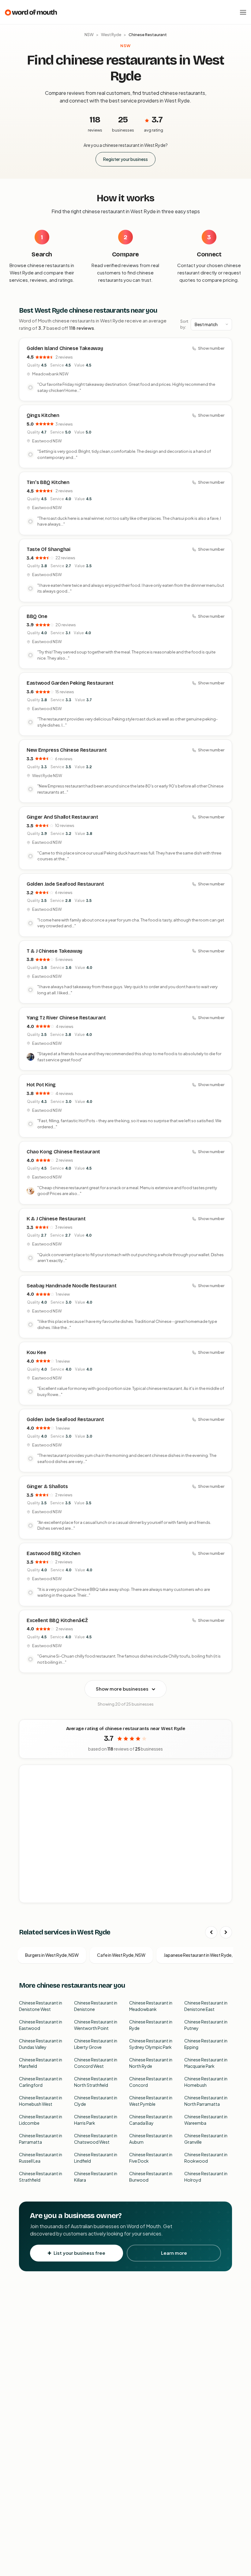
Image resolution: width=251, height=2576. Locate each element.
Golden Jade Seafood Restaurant (65, 884)
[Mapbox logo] (35, 1897)
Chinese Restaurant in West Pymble (151, 2101)
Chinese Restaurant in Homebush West (41, 2101)
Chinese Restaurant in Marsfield (41, 2063)
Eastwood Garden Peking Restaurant (70, 683)
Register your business (125, 159)
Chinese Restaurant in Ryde (151, 2025)
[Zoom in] (224, 1773)
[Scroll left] (211, 1932)
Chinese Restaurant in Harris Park (96, 2120)
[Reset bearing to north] (224, 1791)
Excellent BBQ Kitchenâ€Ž (57, 1620)
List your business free (79, 2253)
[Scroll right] (226, 1932)
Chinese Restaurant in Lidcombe (41, 2120)
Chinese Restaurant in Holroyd (206, 2177)
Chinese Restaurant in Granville (206, 2139)
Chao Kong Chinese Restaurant (63, 1152)
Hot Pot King (41, 1085)
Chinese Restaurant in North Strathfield (96, 2082)
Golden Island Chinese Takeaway (65, 348)
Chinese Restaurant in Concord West (96, 2063)
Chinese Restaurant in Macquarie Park (206, 2063)
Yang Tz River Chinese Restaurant (66, 1018)
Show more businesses (122, 1689)
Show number (211, 348)
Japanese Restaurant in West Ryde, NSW (204, 1955)
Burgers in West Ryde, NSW (52, 1955)
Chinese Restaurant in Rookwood (206, 2158)
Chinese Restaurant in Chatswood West (96, 2139)
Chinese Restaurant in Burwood (151, 2177)
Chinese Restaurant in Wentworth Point (96, 2025)
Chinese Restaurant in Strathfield (41, 2177)
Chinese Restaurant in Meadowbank (151, 2006)
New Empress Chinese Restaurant (67, 750)
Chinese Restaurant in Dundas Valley (41, 2044)
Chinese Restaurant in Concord (151, 2082)
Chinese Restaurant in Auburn (151, 2139)
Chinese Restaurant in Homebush (206, 2082)
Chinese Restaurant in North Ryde (151, 2063)
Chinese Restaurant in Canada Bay (151, 2120)
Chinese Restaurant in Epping (206, 2044)
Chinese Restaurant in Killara (96, 2177)
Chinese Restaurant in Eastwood (41, 2025)
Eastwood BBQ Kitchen (54, 1553)
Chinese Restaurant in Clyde (96, 2101)
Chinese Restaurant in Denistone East (206, 2006)
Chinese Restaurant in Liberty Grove (96, 2044)
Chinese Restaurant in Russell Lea (41, 2158)
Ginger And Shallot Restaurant (62, 817)
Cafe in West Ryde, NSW (121, 1955)
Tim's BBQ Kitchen (48, 482)
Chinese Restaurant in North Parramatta (206, 2101)
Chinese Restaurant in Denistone (96, 2006)
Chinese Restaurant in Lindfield (96, 2158)
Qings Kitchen (43, 415)
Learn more (174, 2253)
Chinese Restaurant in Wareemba (206, 2120)
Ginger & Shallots (47, 1486)
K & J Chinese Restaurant (56, 1219)
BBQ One (37, 616)
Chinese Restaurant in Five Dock (151, 2158)
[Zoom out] (224, 1782)
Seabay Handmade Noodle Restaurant (71, 1286)
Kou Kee (36, 1352)
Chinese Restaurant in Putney (206, 2025)
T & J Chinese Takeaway (54, 951)
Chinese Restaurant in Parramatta (41, 2139)
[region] (126, 1834)
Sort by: (184, 324)
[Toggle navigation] (243, 12)
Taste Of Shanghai (49, 549)
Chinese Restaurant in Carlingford (41, 2082)
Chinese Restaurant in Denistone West (41, 2006)
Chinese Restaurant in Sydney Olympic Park (151, 2044)
